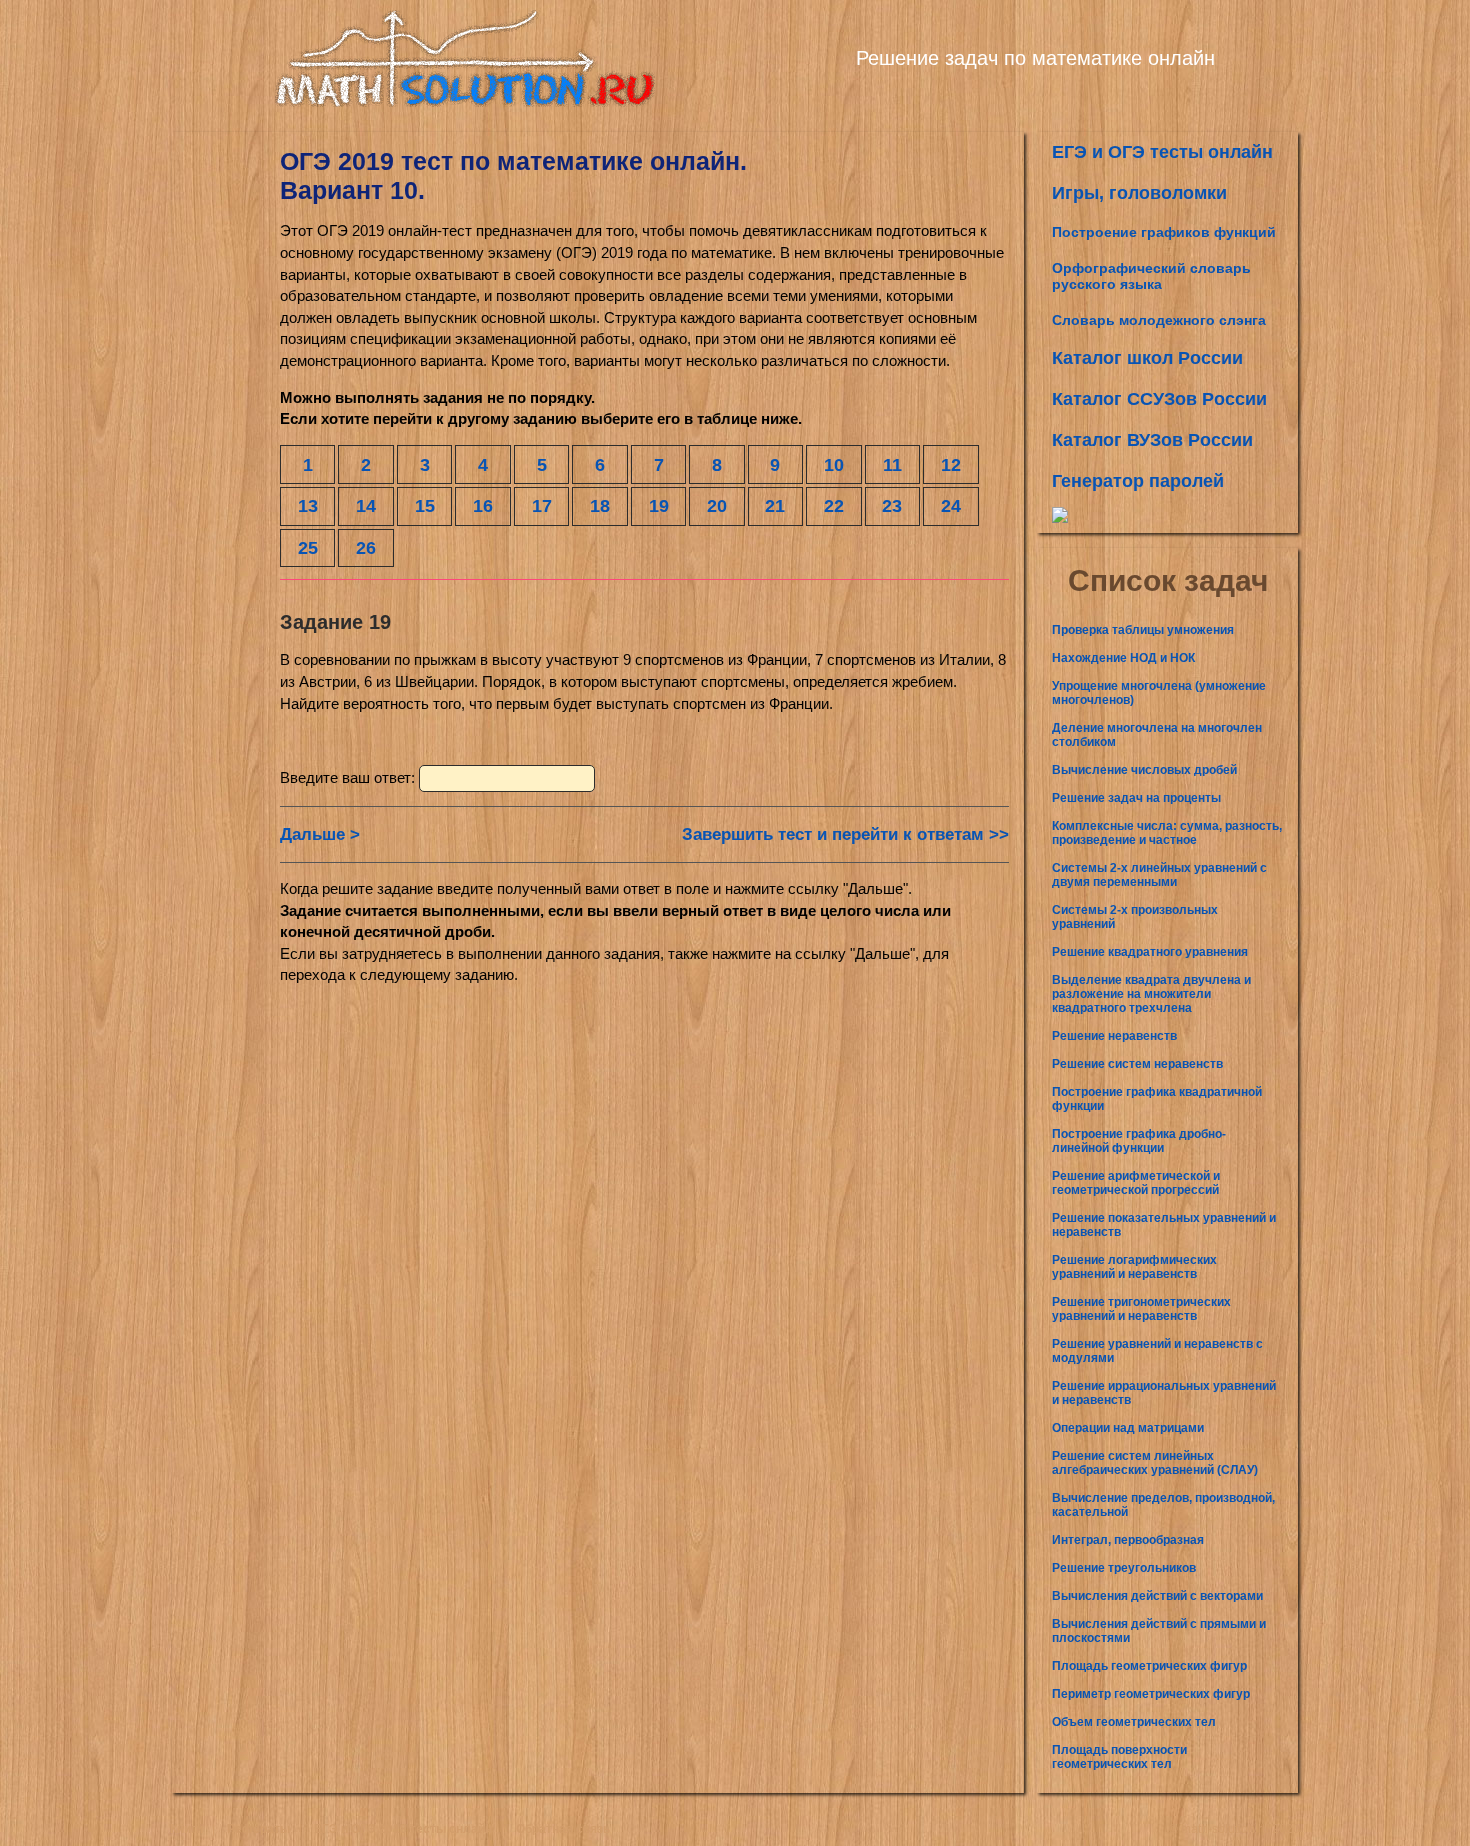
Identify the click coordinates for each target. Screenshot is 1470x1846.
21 (775, 505)
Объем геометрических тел (1134, 1722)
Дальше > (320, 834)
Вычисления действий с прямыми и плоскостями (1159, 1631)
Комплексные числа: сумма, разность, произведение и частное (1167, 833)
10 (834, 464)
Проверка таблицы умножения (1143, 630)
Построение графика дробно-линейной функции (1139, 1141)
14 (366, 505)
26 (366, 547)
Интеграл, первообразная (1128, 1540)
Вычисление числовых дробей (1144, 770)
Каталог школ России (1147, 358)
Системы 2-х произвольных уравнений (1135, 917)
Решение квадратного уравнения (1150, 952)
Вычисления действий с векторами (1157, 1596)
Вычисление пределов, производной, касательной (1163, 1505)
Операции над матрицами (1128, 1428)
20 (717, 505)
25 (308, 547)
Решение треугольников (1124, 1568)
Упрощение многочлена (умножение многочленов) (1159, 693)
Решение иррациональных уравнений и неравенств (1164, 1393)
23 (892, 505)
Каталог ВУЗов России (1152, 440)
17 (542, 505)
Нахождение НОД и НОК (1123, 658)
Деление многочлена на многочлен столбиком (1157, 735)
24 (951, 505)
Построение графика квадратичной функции (1157, 1099)
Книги (186, 1829)
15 (425, 505)
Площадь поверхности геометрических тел (1119, 1757)
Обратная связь (563, 1829)
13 (308, 505)
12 (951, 464)
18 (600, 505)
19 (659, 505)
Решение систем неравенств (1137, 1064)
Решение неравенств (1114, 1036)
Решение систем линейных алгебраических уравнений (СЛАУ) (1155, 1463)
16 (483, 505)
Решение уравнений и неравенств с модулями (1157, 1351)
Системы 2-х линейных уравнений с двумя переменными (1159, 875)
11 (892, 464)
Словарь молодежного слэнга (1159, 320)
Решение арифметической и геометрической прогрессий (1136, 1183)
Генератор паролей (1138, 481)
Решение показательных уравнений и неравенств (1164, 1225)
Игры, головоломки (1139, 193)
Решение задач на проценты (1136, 798)
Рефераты (258, 1829)
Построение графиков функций (1164, 232)
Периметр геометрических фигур (1151, 1694)
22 (834, 505)
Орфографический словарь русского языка (1151, 276)
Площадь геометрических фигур (1149, 1666)
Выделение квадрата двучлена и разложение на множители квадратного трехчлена (1151, 994)
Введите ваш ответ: (349, 777)
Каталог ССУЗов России (1159, 399)
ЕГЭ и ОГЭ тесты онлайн (1162, 152)
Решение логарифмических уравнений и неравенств (1134, 1267)
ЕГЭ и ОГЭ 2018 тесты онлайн (403, 1829)
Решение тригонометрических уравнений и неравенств (1141, 1309)
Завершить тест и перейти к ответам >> (845, 834)
